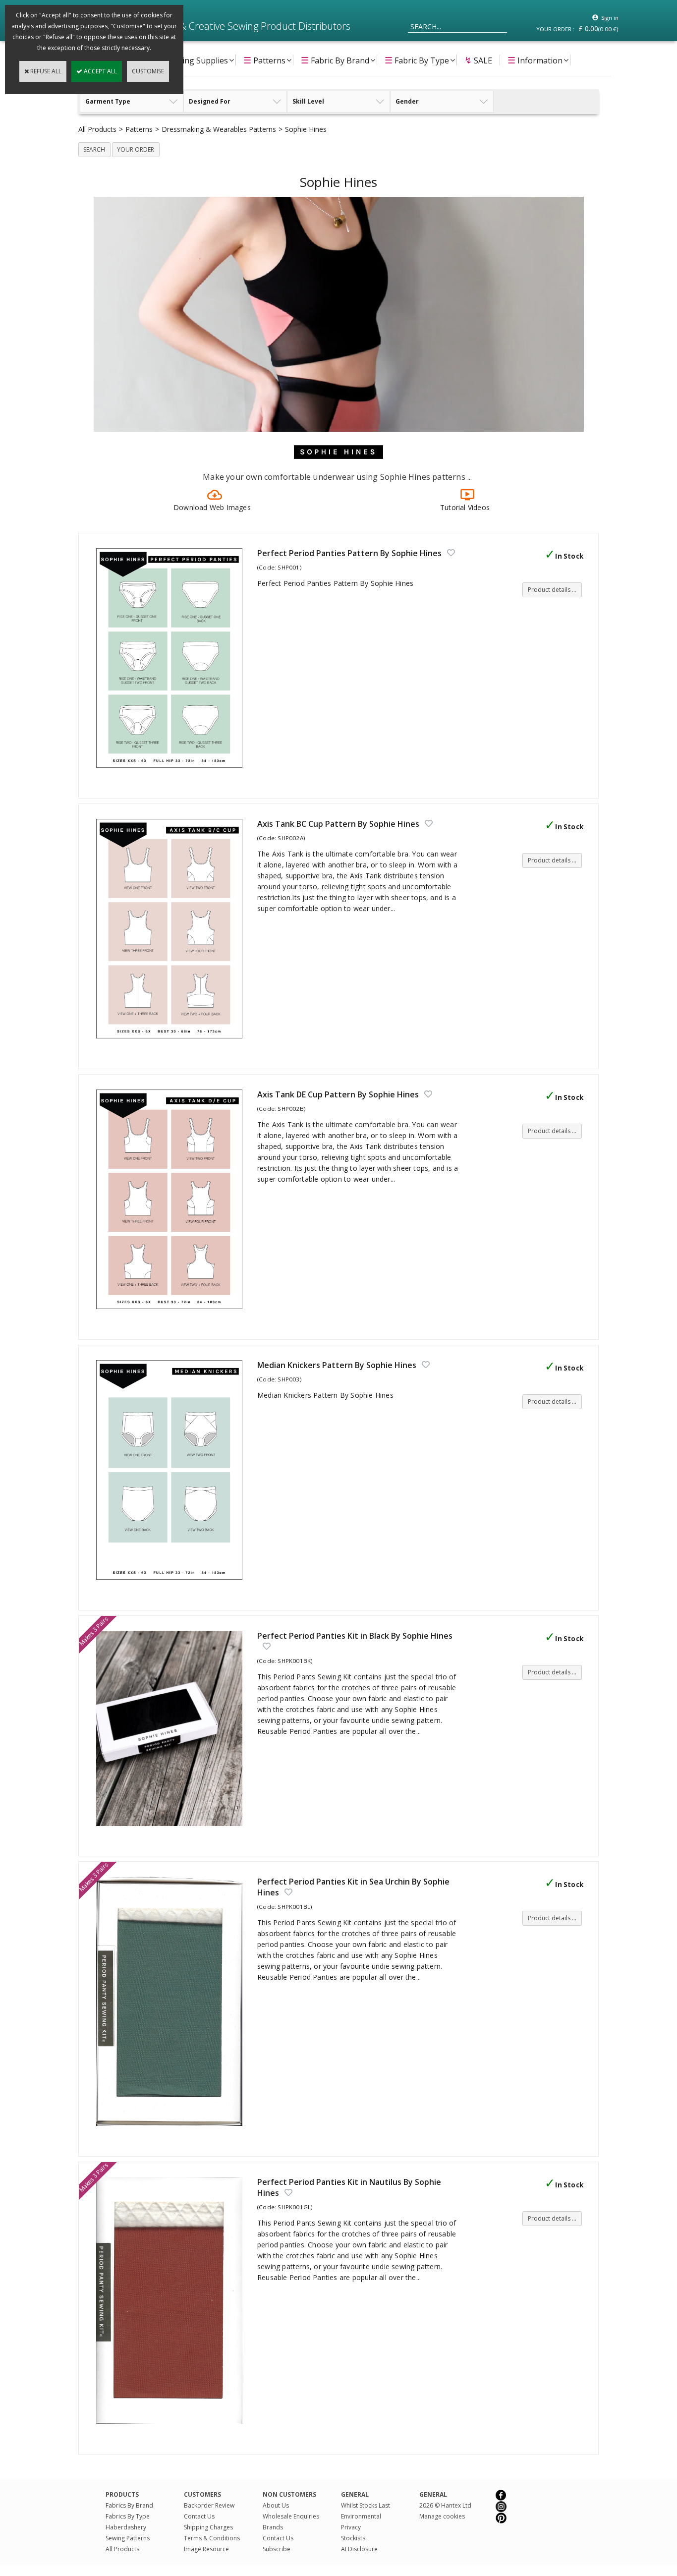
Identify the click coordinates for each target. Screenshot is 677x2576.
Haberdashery (126, 2527)
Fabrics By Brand (129, 2505)
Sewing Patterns (128, 2538)
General (433, 2494)
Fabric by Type (417, 60)
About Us (276, 2505)
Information (535, 60)
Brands (273, 2527)
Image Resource (206, 2549)
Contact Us (199, 2516)
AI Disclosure (359, 2549)
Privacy (351, 2527)
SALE (478, 60)
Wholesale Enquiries (291, 2516)
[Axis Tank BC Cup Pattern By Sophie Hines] (172, 1044)
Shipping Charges (208, 2527)
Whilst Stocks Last (366, 2505)
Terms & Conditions (212, 2538)
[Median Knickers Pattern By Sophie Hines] (172, 1585)
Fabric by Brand (335, 60)
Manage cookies (442, 2516)
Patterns (264, 60)
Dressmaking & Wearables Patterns (219, 129)
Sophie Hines (306, 129)
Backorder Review (209, 2505)
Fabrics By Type (128, 2516)
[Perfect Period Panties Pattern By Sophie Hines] (172, 773)
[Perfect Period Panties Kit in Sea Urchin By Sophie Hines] (172, 2131)
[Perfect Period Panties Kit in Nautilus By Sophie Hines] (172, 2429)
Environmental (361, 2516)
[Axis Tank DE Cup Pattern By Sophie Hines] (172, 1314)
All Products (97, 129)
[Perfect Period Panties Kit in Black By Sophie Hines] (172, 1831)
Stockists (353, 2538)
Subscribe (277, 2549)
